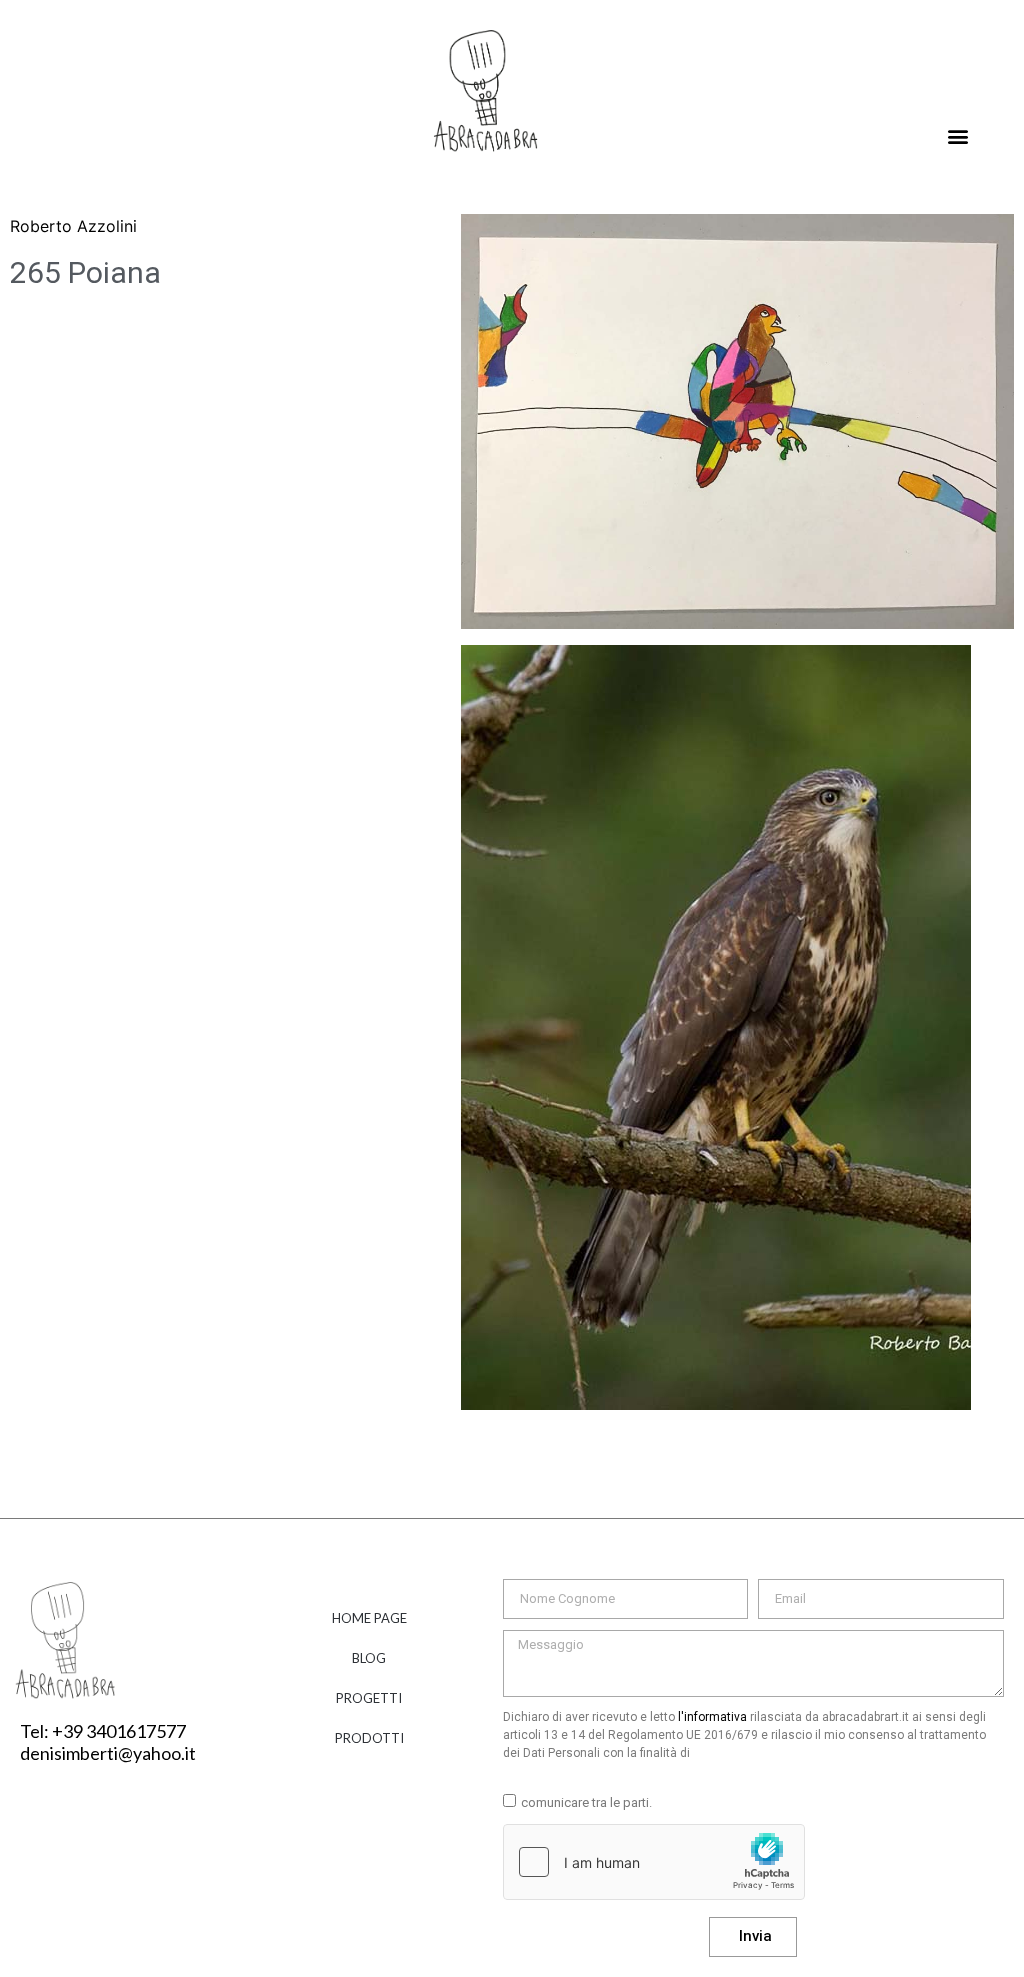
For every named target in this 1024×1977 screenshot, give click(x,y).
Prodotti (369, 1738)
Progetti (369, 1698)
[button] (957, 136)
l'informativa (712, 1717)
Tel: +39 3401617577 (103, 1731)
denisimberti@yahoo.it (108, 1753)
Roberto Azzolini (73, 226)
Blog (369, 1658)
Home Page (369, 1618)
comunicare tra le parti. (586, 1802)
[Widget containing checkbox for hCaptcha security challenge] (654, 1862)
